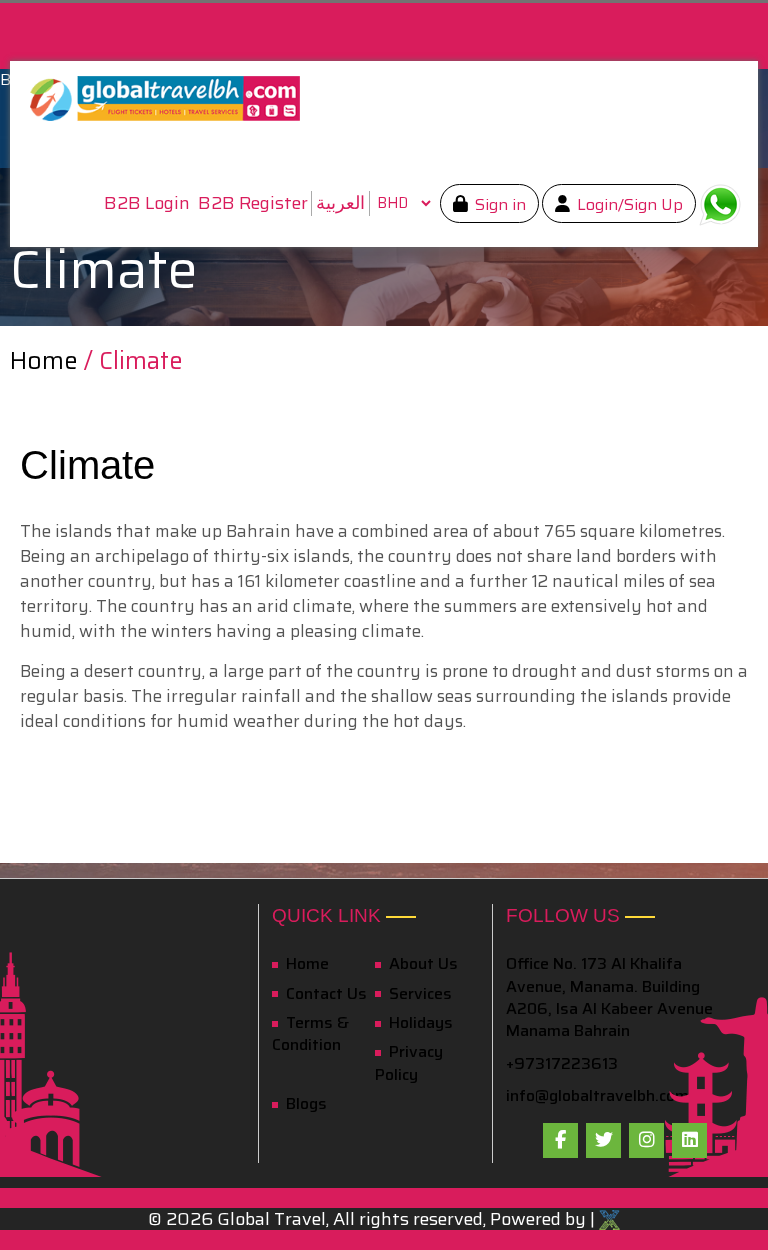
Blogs (304, 1103)
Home (47, 361)
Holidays (419, 1022)
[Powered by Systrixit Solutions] (609, 1219)
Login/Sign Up (628, 204)
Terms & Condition (310, 1033)
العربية (340, 203)
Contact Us (324, 993)
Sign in (498, 204)
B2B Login (147, 203)
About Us (421, 963)
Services (418, 993)
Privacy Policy (409, 1062)
